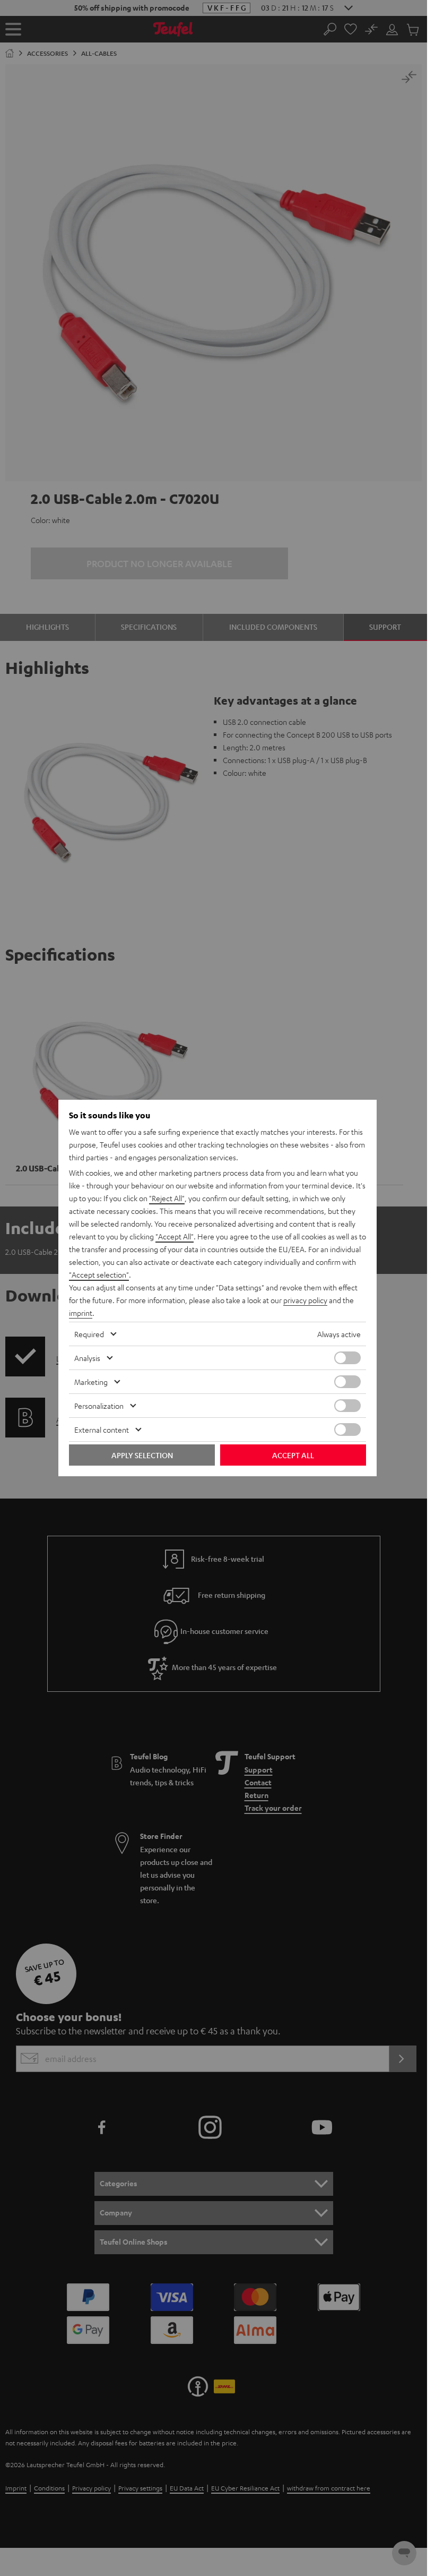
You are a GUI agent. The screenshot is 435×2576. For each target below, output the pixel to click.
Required (89, 1334)
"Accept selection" (99, 1274)
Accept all (293, 1455)
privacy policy (305, 1300)
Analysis (87, 1358)
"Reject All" (167, 1198)
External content (102, 1430)
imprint (81, 1313)
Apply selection (142, 1455)
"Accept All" (175, 1236)
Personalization (99, 1406)
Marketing (91, 1382)
